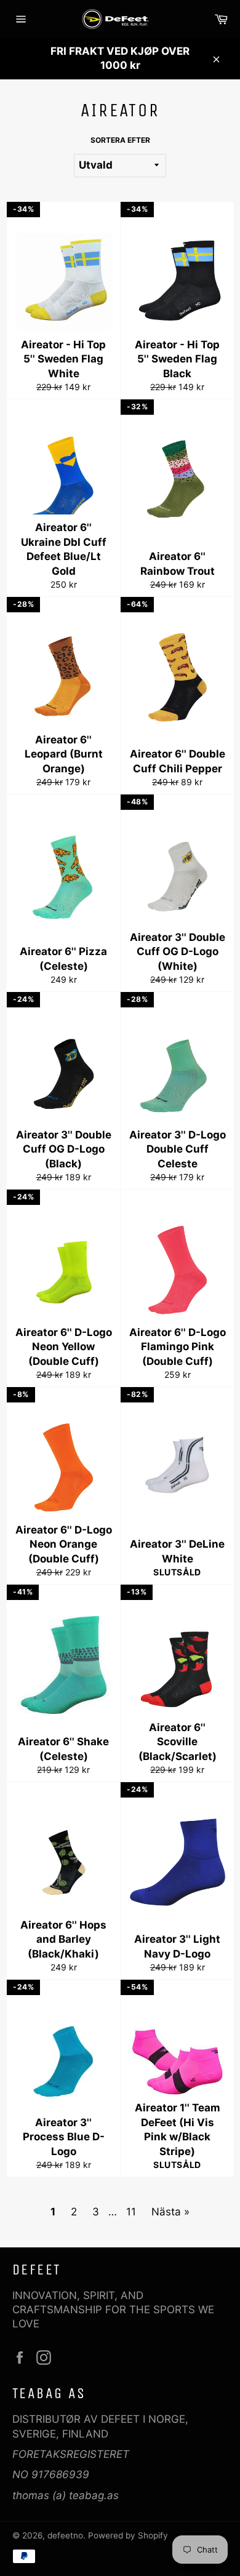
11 (131, 2212)
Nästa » (170, 2212)
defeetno (65, 2535)
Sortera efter (120, 140)
